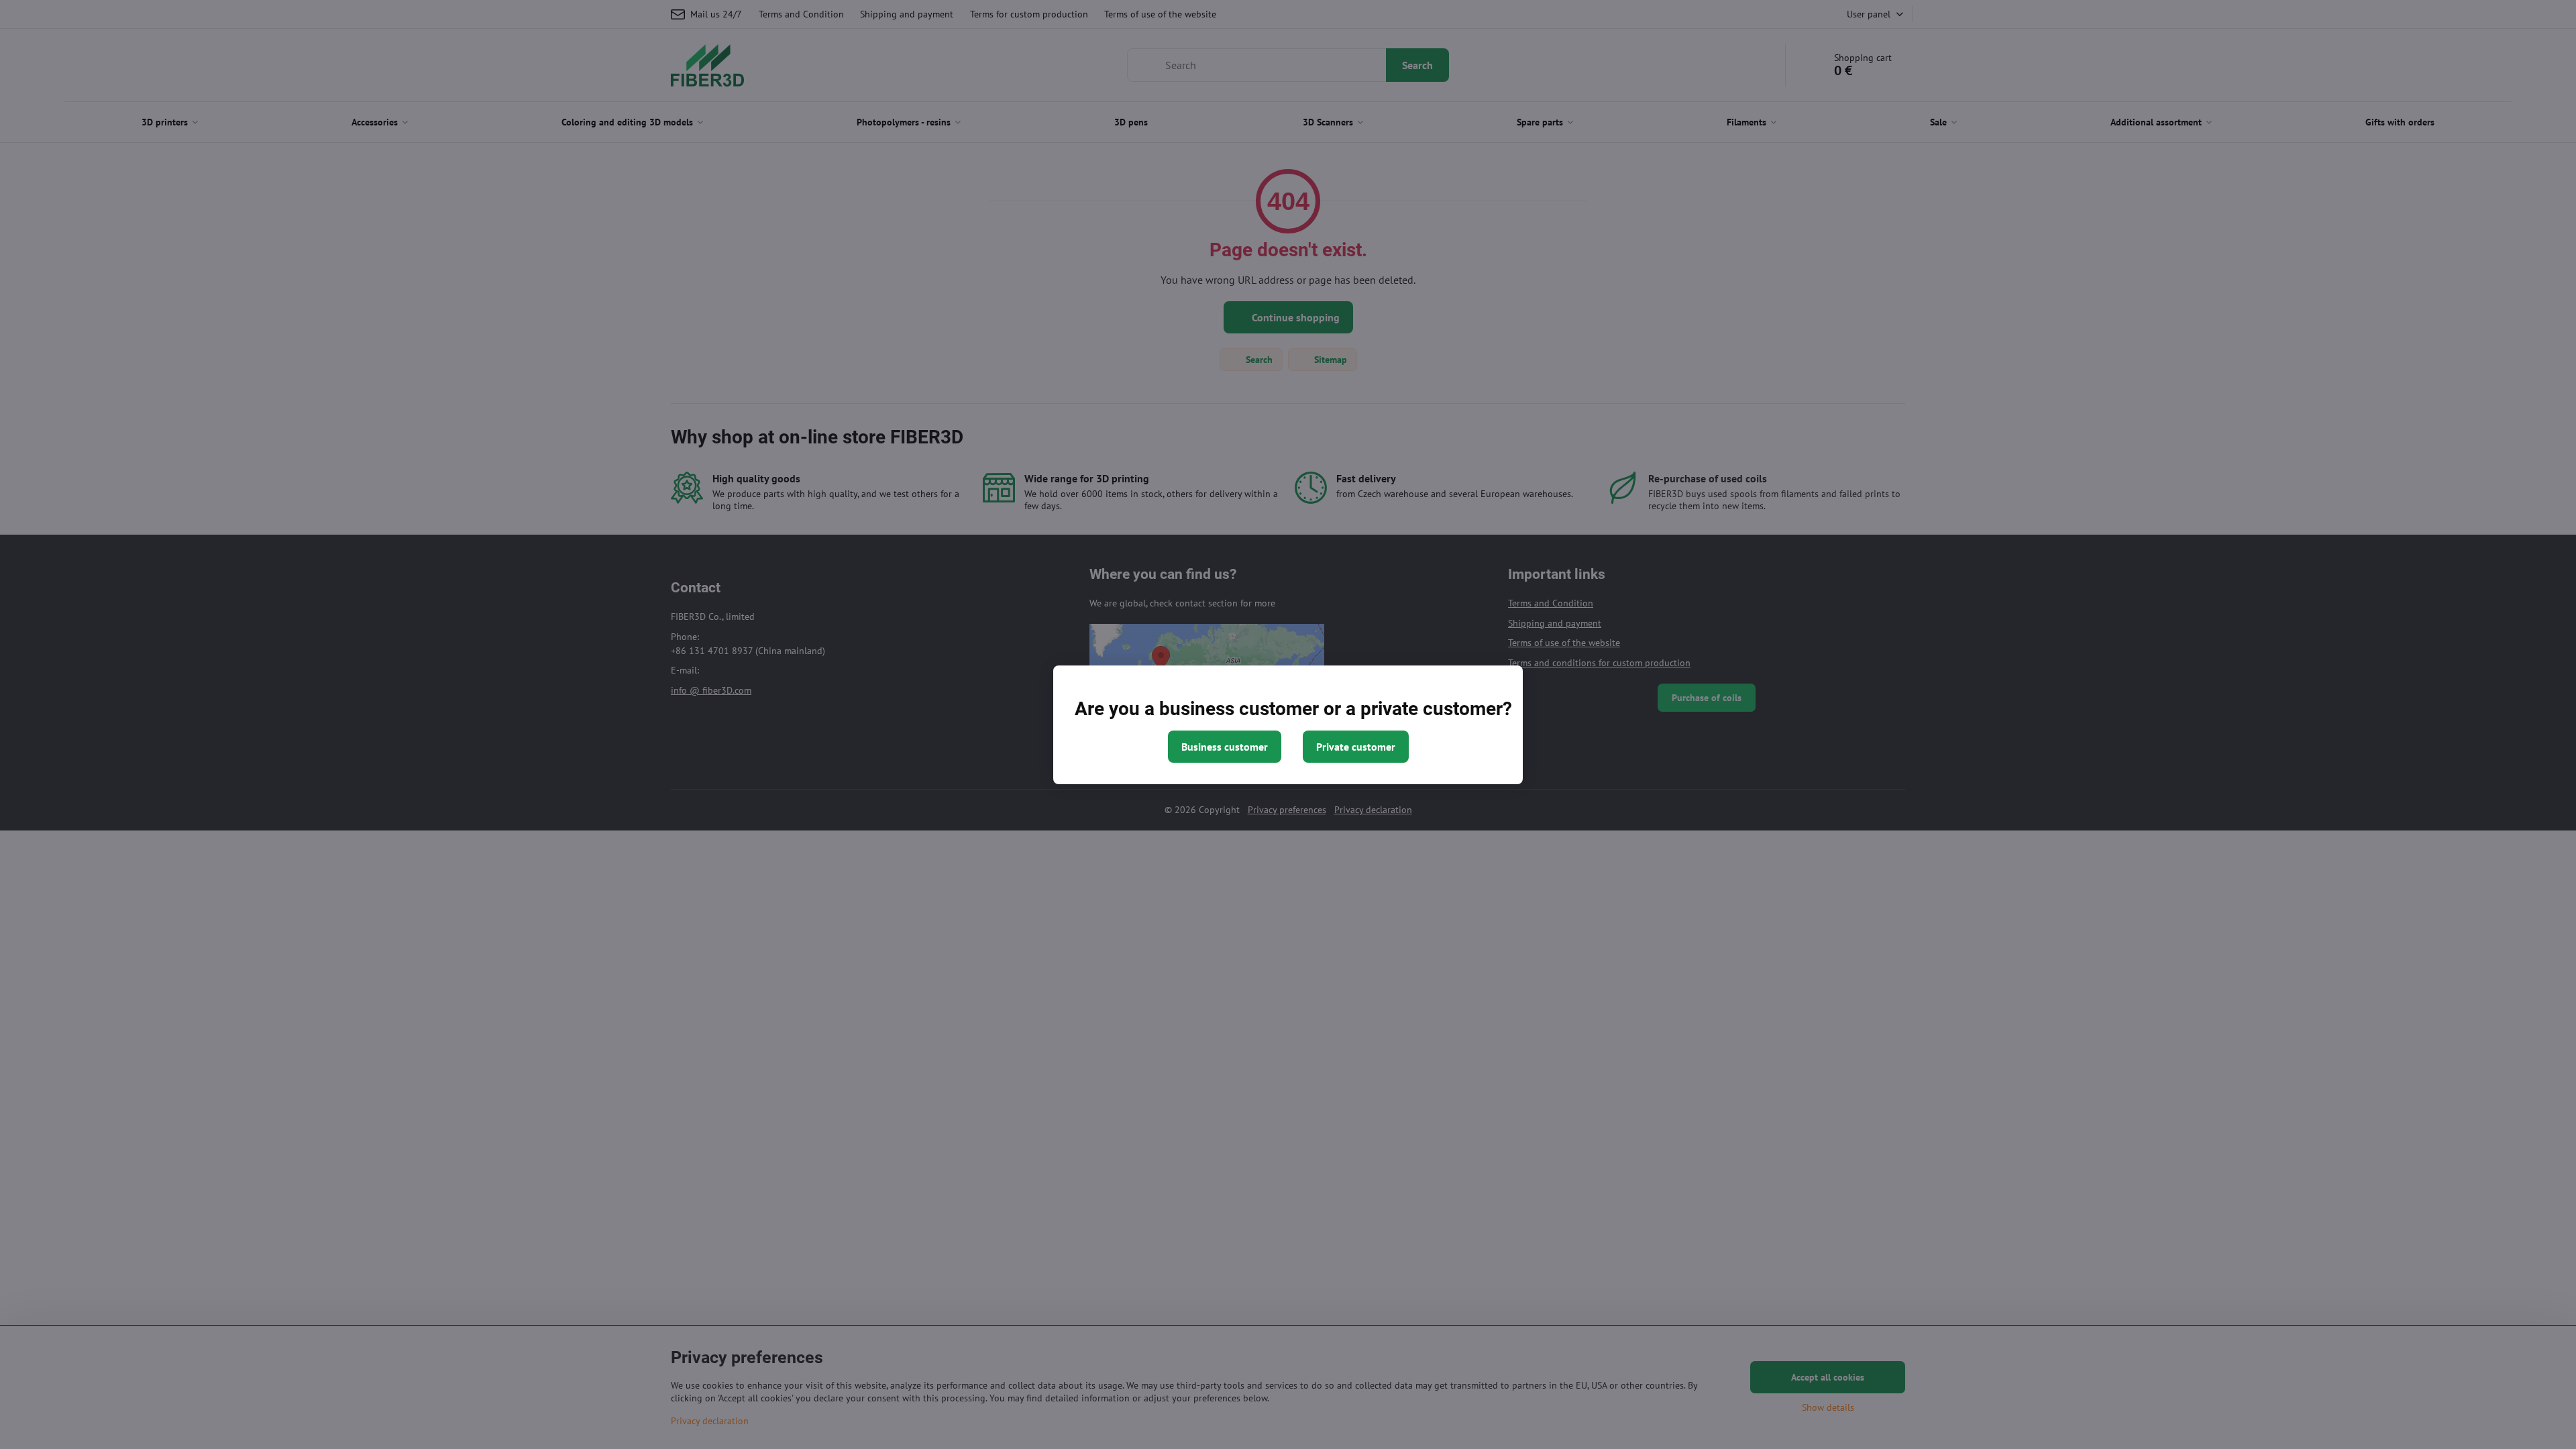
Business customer (1225, 747)
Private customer (1356, 747)
